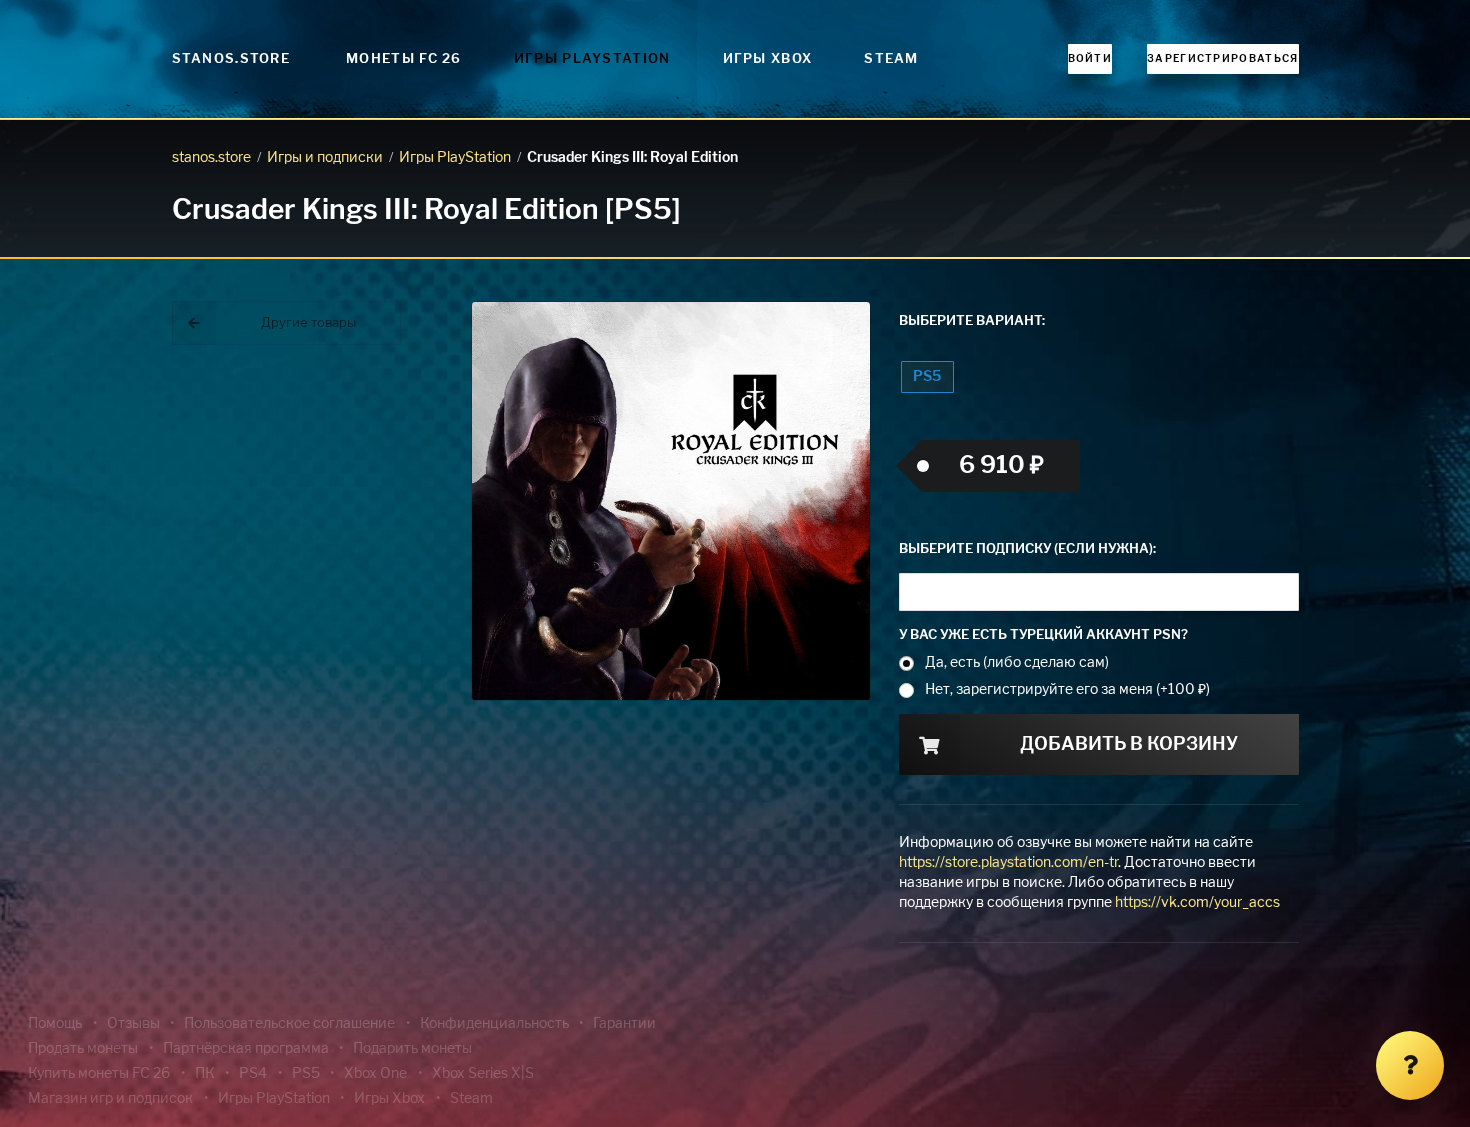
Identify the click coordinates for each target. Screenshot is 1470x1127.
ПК (205, 1074)
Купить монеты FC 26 (99, 1074)
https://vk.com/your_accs (1197, 903)
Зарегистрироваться (1222, 59)
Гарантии (624, 1024)
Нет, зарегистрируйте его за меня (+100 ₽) (1067, 690)
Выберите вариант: (972, 321)
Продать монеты (83, 1049)
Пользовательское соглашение (289, 1024)
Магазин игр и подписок (110, 1099)
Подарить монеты (412, 1049)
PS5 (927, 377)
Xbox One (375, 1074)
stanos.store (211, 158)
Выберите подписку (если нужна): (1027, 549)
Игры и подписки (325, 158)
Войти (1090, 59)
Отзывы (133, 1024)
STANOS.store (231, 59)
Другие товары (308, 323)
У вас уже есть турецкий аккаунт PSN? (1043, 635)
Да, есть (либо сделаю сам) (1017, 663)
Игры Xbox (768, 59)
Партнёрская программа (246, 1049)
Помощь (55, 1024)
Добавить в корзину (1129, 745)
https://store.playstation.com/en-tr (1008, 863)
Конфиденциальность (494, 1024)
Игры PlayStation (592, 59)
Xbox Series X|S (483, 1074)
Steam (891, 59)
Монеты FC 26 (404, 59)
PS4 (253, 1074)
